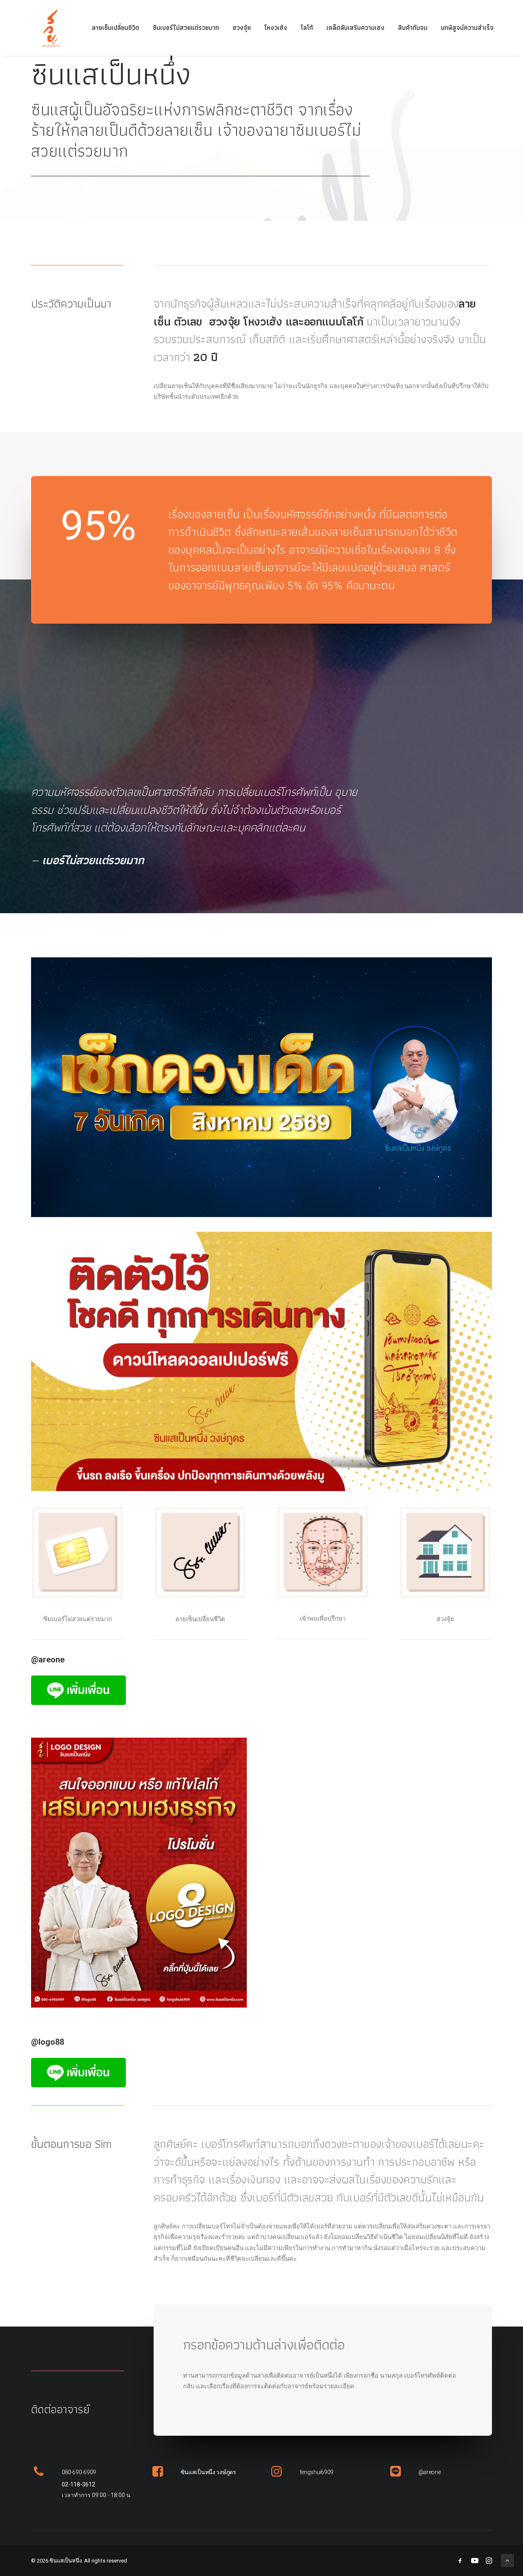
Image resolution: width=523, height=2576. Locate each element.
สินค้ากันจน (413, 28)
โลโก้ (307, 28)
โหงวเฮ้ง (276, 28)
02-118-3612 (78, 2484)
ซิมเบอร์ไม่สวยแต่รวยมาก (186, 28)
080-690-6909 (79, 2472)
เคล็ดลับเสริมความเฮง (355, 28)
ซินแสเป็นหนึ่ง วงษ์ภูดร (208, 2472)
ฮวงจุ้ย (242, 28)
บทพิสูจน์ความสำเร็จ (467, 28)
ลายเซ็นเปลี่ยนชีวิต (116, 28)
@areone (430, 2472)
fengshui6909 (317, 2472)
